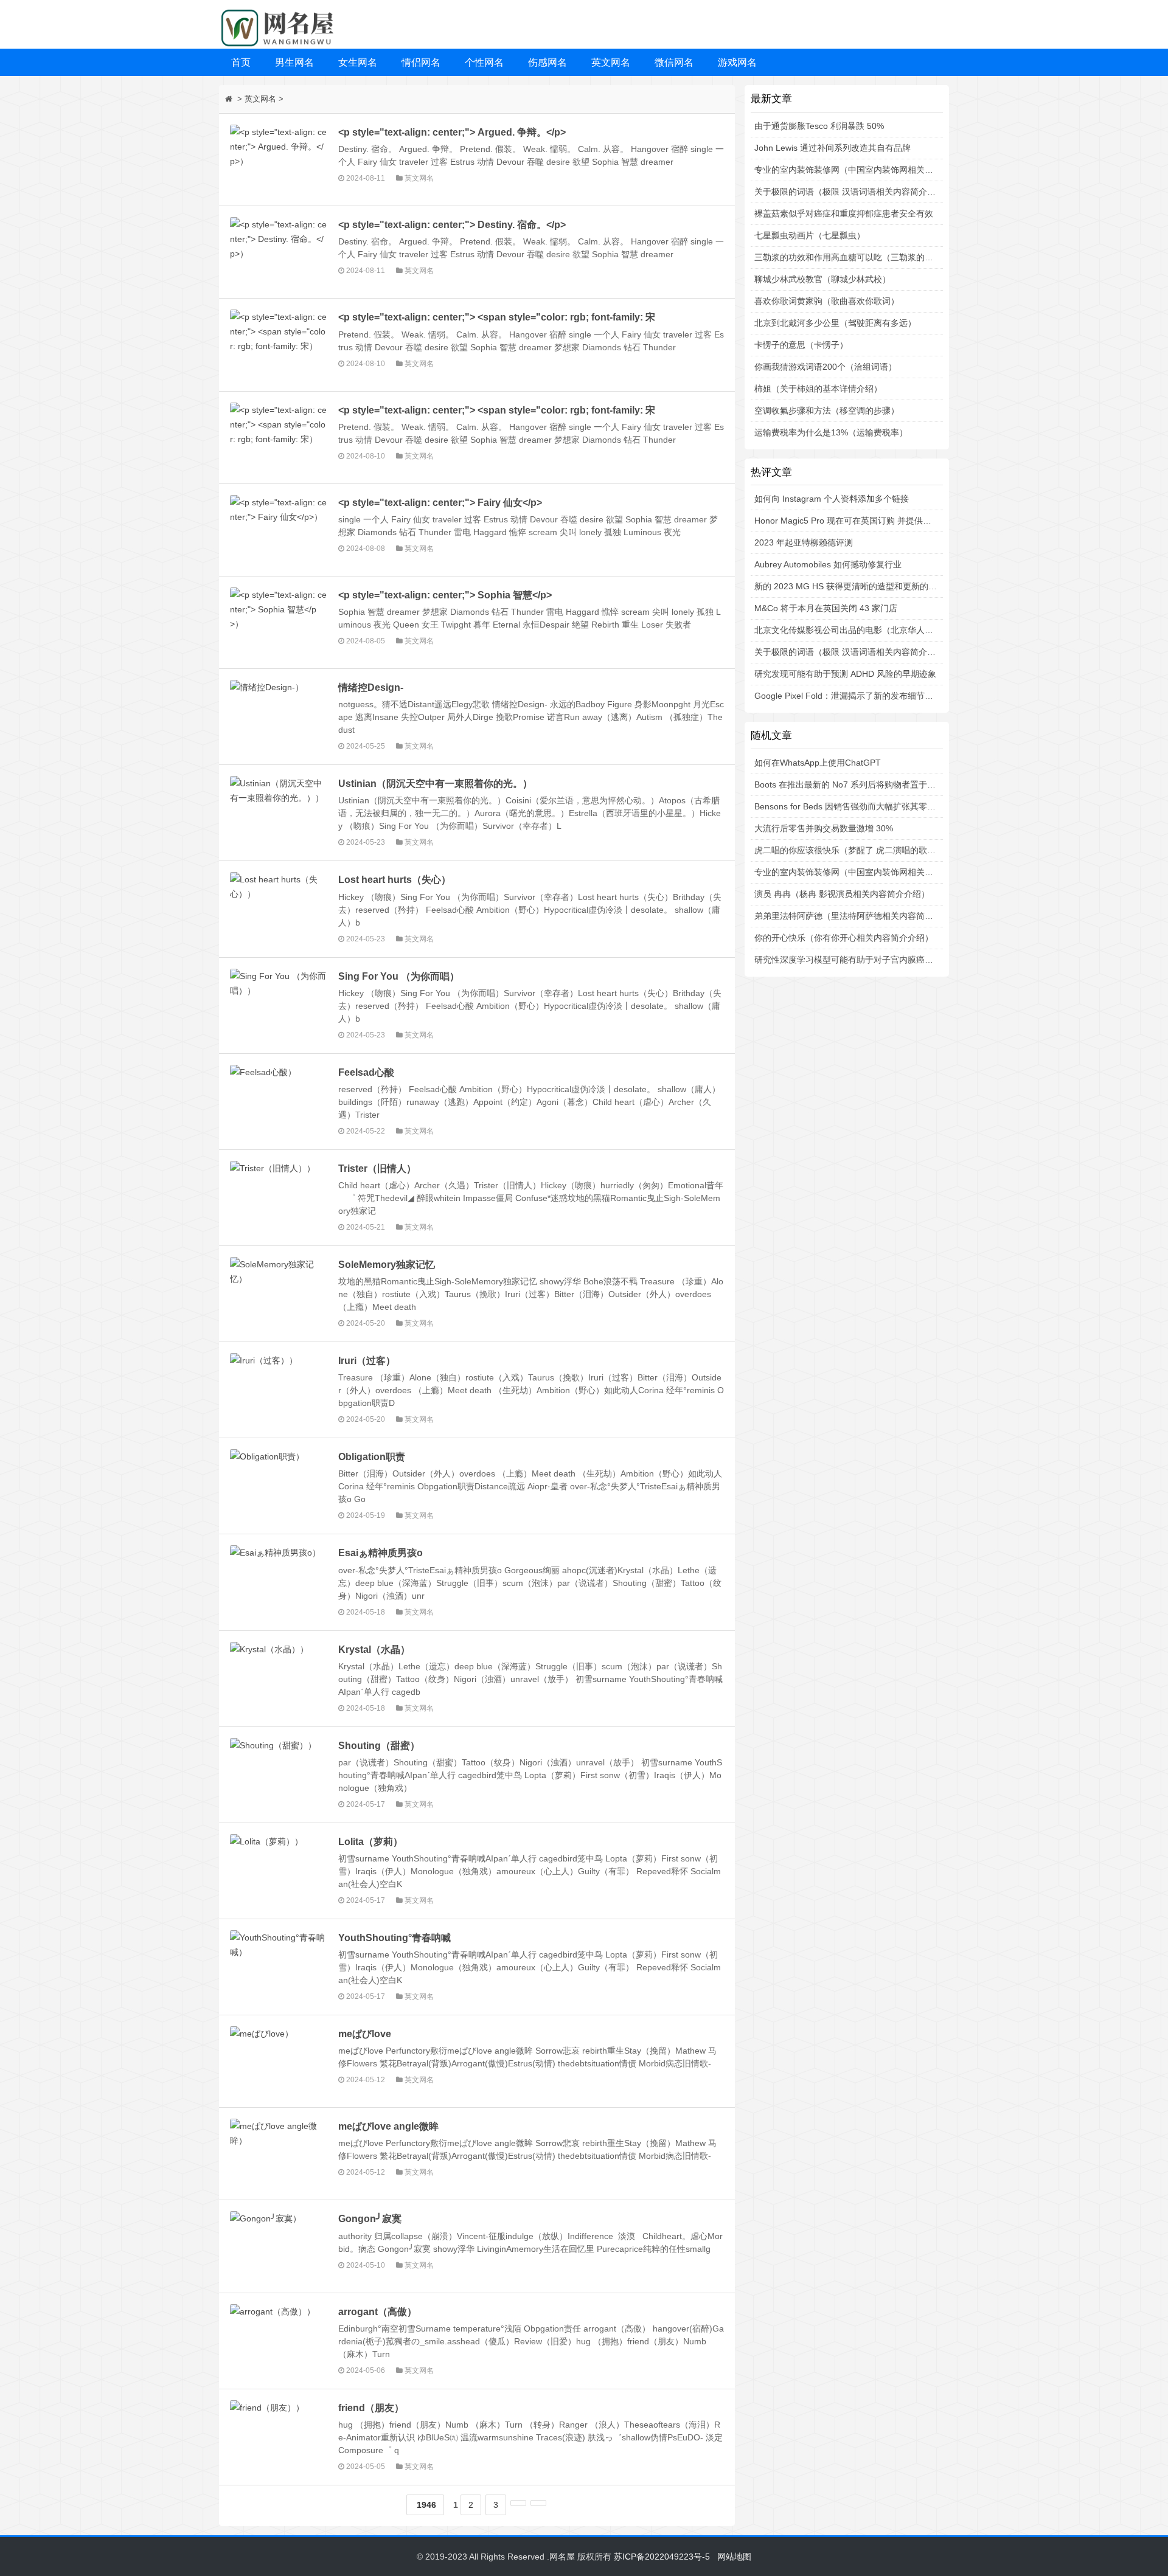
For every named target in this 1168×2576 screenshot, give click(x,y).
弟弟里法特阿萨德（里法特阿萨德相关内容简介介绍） (857, 916)
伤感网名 (547, 62)
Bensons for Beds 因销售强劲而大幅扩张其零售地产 (853, 806)
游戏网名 (737, 62)
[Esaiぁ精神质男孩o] (279, 1580)
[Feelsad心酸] (279, 1100)
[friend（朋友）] (279, 2435)
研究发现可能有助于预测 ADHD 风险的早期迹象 (845, 674)
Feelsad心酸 (366, 1072)
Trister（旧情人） (377, 1168)
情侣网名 (421, 62)
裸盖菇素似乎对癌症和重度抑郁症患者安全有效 (844, 213)
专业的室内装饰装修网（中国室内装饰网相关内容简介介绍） (869, 170)
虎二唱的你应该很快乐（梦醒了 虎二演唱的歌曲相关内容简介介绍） (883, 850)
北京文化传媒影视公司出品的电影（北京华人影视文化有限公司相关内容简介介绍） (912, 630)
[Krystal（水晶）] (279, 1677)
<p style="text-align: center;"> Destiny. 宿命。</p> (452, 224)
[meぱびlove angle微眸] (279, 2154)
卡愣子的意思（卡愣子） (801, 345)
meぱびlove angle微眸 (388, 2126)
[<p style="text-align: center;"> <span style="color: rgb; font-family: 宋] (279, 345)
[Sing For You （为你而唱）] (279, 1004)
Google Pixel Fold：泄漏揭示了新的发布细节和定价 (852, 696)
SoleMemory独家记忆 (387, 1264)
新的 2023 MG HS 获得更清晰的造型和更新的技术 (850, 586)
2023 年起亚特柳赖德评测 (804, 542)
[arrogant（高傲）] (279, 2339)
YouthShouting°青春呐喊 (395, 1937)
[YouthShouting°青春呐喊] (279, 1965)
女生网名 (358, 62)
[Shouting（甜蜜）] (279, 1773)
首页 (241, 62)
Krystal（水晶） (374, 1649)
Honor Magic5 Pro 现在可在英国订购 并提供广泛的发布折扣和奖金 (881, 521)
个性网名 (484, 62)
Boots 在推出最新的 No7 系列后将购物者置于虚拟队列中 (862, 784)
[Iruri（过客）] (279, 1388)
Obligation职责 (372, 1456)
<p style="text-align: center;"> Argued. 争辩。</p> (452, 132)
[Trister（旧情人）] (279, 1196)
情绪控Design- (371, 687)
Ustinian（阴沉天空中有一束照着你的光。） (435, 783)
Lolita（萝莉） (370, 1841)
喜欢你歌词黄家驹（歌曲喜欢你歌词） (827, 301)
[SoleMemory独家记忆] (279, 1292)
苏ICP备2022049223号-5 (662, 2557)
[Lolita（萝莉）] (279, 1869)
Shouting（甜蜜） (379, 1745)
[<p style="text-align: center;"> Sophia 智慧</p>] (279, 622)
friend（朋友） (371, 2408)
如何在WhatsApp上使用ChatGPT (818, 763)
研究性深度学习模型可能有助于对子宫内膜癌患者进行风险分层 (874, 960)
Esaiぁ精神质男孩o (381, 1553)
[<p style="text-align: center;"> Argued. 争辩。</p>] (279, 160)
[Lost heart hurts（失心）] (279, 907)
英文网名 (611, 62)
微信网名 (674, 62)
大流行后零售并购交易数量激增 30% (824, 828)
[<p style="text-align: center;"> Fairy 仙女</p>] (279, 530)
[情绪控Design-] (279, 715)
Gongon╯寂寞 (370, 2218)
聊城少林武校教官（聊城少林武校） (822, 279)
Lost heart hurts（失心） (395, 879)
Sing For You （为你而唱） (399, 976)
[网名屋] (280, 24)
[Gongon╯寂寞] (279, 2246)
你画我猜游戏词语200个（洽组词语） (826, 367)
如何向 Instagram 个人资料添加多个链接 (832, 499)
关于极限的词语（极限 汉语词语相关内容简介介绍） (853, 192)
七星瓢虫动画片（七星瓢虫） (810, 235)
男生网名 (294, 62)
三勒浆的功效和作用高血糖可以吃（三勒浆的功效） (852, 257)
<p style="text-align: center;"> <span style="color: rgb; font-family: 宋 (497, 317)
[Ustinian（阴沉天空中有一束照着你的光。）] (279, 811)
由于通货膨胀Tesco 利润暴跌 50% (819, 126)
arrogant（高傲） (377, 2311)
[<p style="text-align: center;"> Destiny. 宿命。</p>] (279, 252)
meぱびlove (365, 2034)
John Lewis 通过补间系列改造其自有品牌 (833, 148)
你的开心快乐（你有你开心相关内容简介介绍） (844, 938)
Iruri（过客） (367, 1360)
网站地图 (734, 2557)
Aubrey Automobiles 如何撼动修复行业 (828, 564)
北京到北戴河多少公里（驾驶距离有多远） (835, 323)
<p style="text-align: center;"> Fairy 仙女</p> (440, 502)
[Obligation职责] (279, 1484)
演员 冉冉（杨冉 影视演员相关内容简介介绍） (842, 894)
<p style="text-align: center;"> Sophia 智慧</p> (445, 595)
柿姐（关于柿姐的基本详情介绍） (818, 389)
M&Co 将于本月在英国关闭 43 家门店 (826, 608)
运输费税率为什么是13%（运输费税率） (831, 432)
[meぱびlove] (279, 2061)
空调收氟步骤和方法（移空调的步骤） (827, 410)
